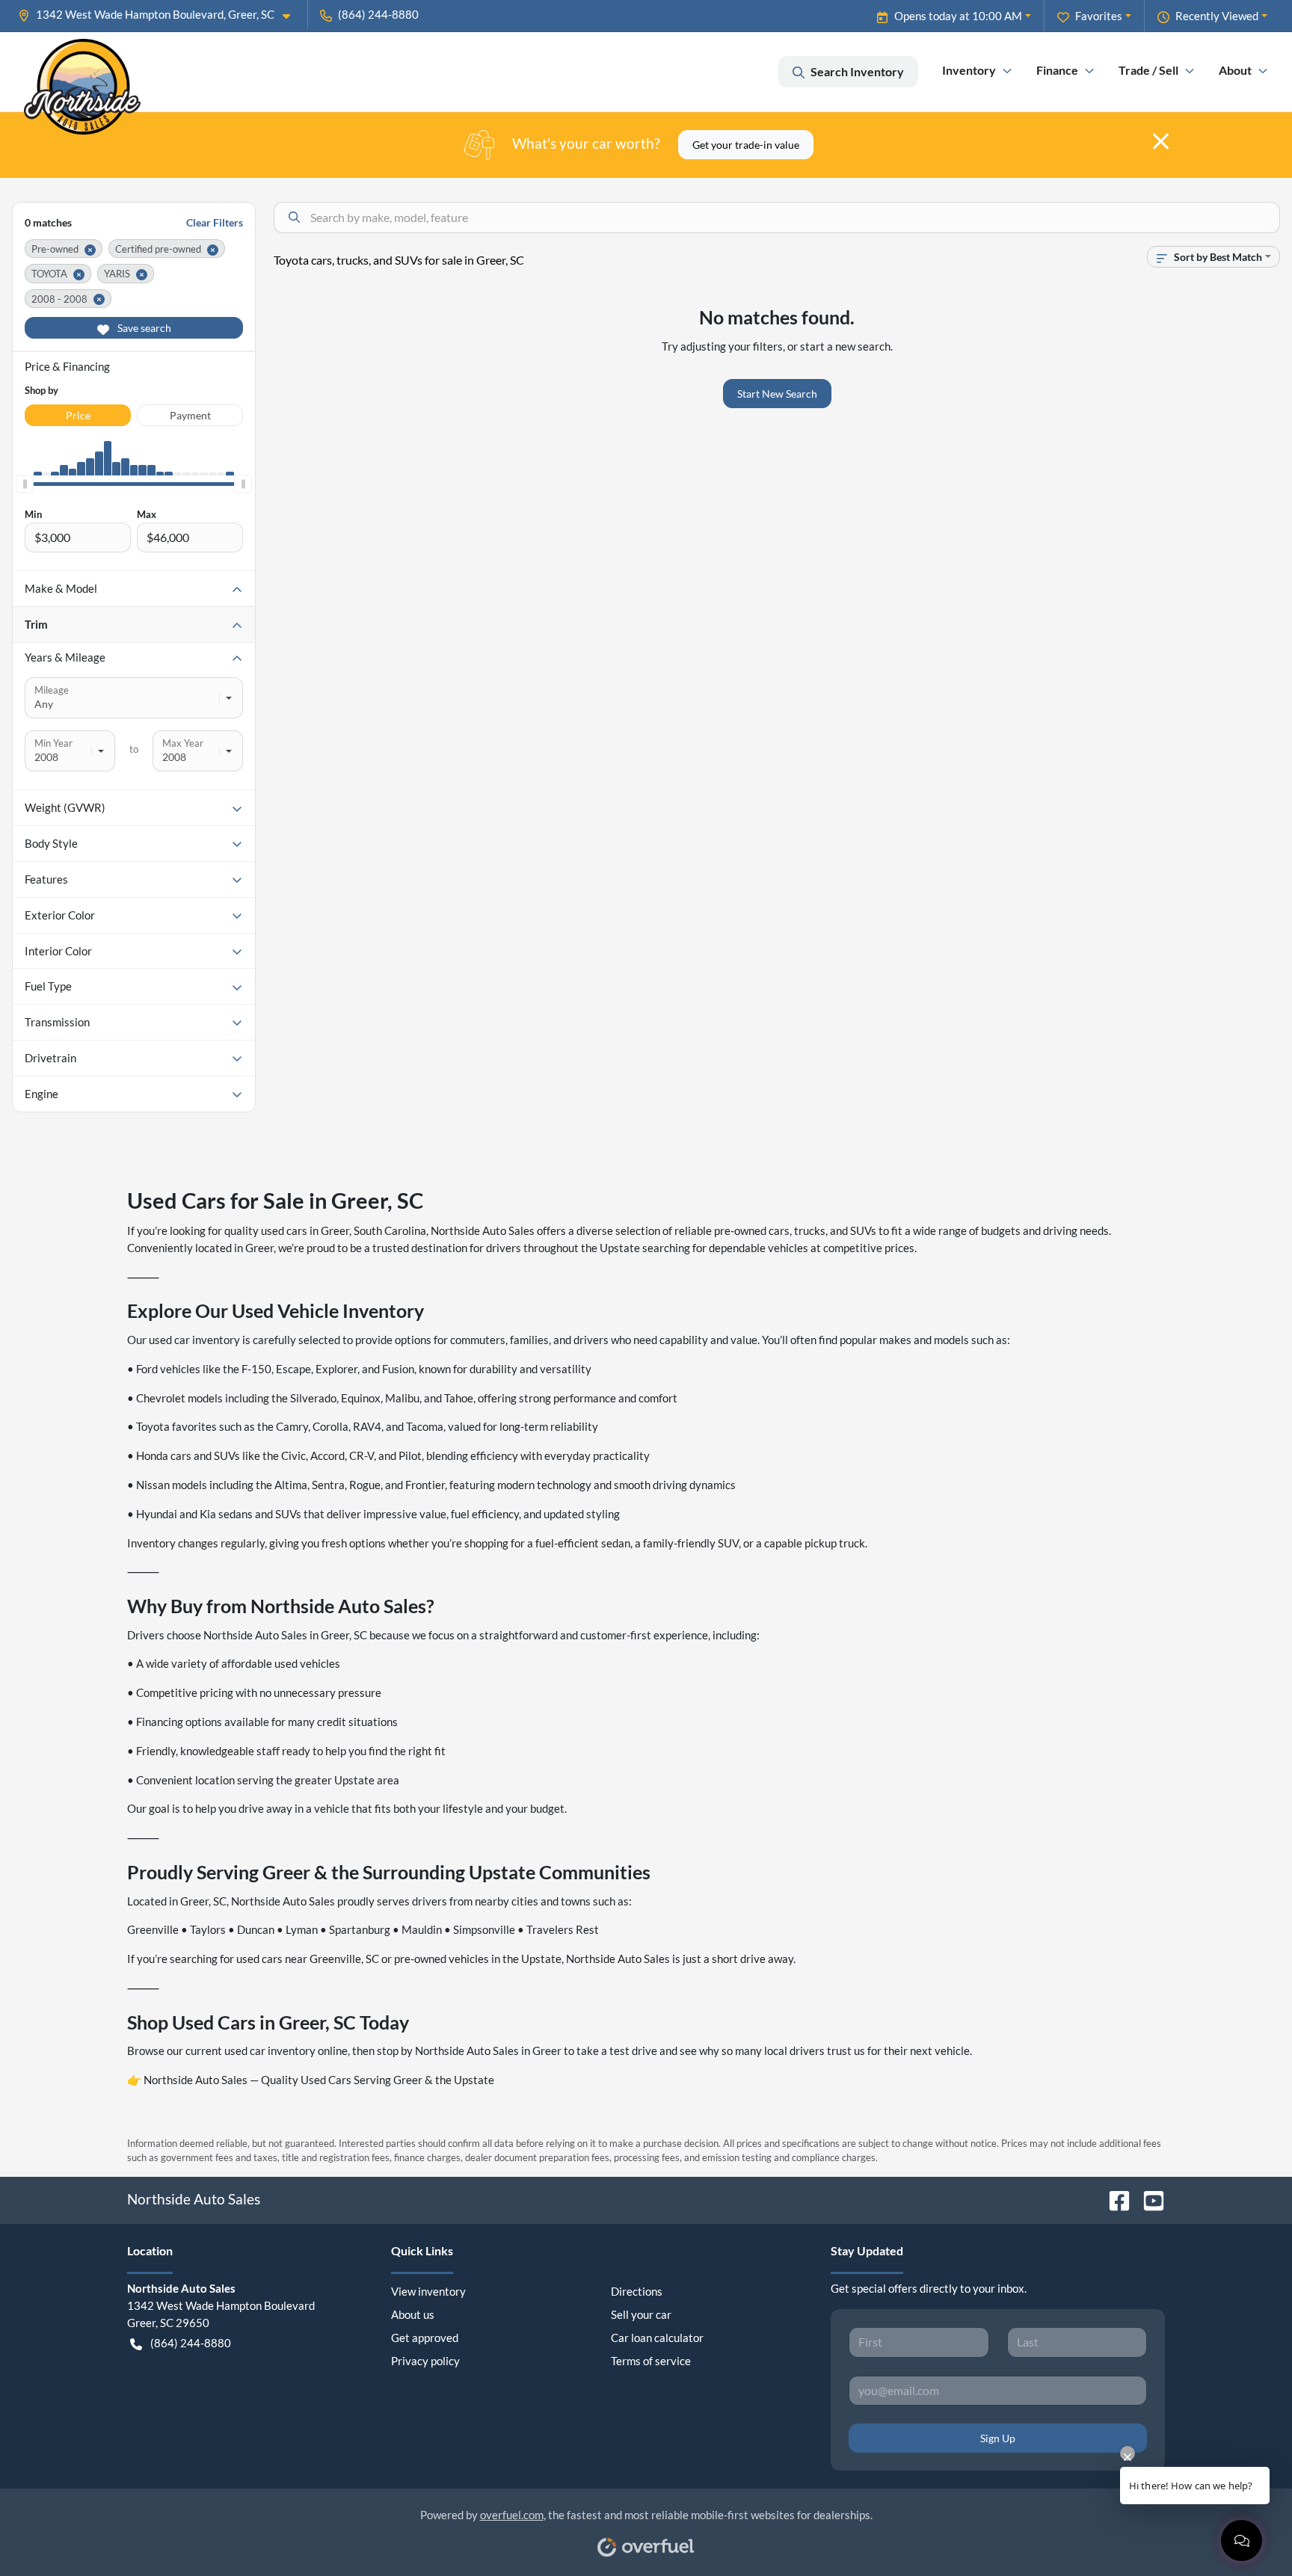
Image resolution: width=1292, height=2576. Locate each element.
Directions (637, 2291)
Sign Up (998, 2438)
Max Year (183, 743)
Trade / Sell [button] (1148, 70)
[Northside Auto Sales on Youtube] (1148, 2199)
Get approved (425, 2338)
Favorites (1099, 16)
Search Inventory (857, 71)
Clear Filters (215, 222)
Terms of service (651, 2361)
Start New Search (777, 394)
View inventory (428, 2291)
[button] (160, 15)
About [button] (1235, 70)
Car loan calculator (657, 2338)
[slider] (25, 484)
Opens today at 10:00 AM (958, 16)
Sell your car (641, 2314)
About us (413, 2314)
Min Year (53, 743)
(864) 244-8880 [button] (378, 14)
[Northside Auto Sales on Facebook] (1113, 2199)
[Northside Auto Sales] (82, 72)
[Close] (1161, 141)
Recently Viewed (1217, 16)
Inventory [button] (969, 70)
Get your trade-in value (746, 145)
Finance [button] (1057, 70)
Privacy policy (425, 2361)
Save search (143, 328)
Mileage (52, 690)
